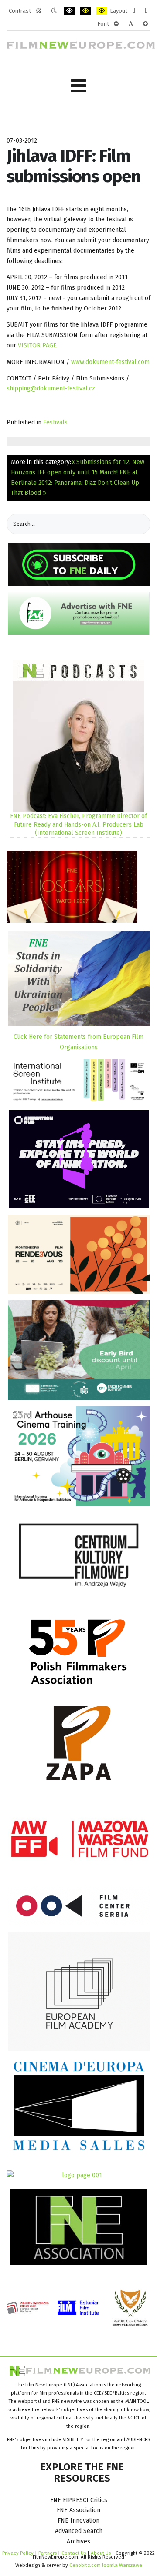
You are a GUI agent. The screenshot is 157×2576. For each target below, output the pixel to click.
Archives (78, 2541)
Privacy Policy (18, 2553)
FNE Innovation (78, 2521)
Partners (48, 2553)
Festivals (55, 422)
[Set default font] (131, 24)
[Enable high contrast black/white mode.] (70, 11)
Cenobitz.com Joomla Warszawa (106, 2565)
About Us (101, 2553)
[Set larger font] (145, 24)
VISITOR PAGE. (38, 345)
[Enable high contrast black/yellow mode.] (86, 11)
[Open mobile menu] (78, 86)
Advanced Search (79, 2531)
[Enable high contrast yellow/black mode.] (102, 11)
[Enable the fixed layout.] (134, 11)
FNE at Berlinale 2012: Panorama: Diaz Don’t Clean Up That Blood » (75, 483)
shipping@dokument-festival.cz (51, 389)
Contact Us (74, 2553)
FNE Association (78, 2510)
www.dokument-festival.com (110, 362)
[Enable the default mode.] (39, 11)
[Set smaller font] (116, 24)
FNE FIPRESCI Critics (79, 2500)
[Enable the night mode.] (54, 11)
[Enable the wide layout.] (146, 11)
